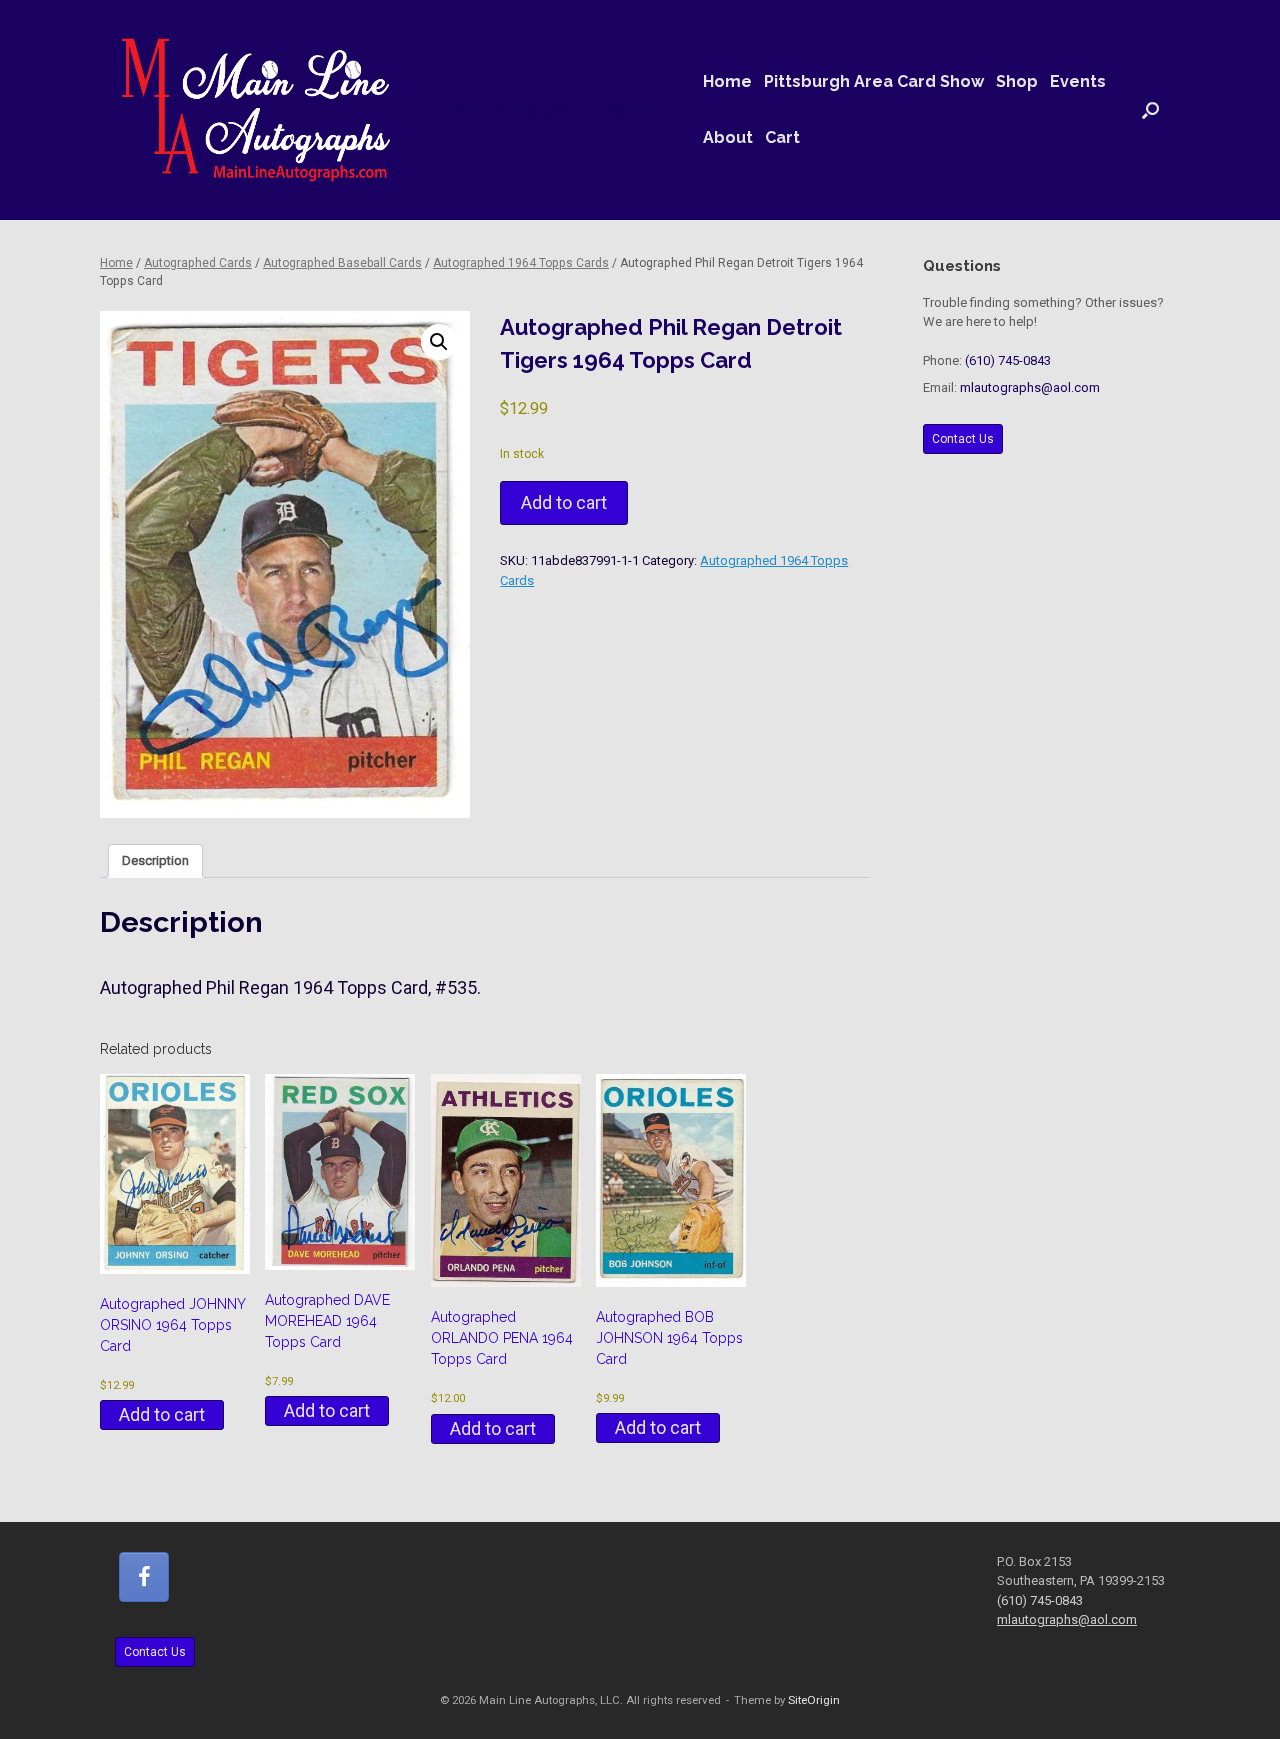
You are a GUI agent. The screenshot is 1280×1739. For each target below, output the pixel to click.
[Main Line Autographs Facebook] (144, 1577)
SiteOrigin (814, 1700)
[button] (1150, 110)
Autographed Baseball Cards (342, 263)
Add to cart (564, 502)
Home (727, 81)
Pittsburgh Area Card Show (874, 81)
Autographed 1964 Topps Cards (521, 263)
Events (1078, 81)
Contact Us (963, 439)
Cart (782, 137)
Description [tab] (155, 860)
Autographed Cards (198, 263)
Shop (1017, 81)
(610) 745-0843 (1008, 360)
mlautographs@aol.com (1030, 387)
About (728, 137)
